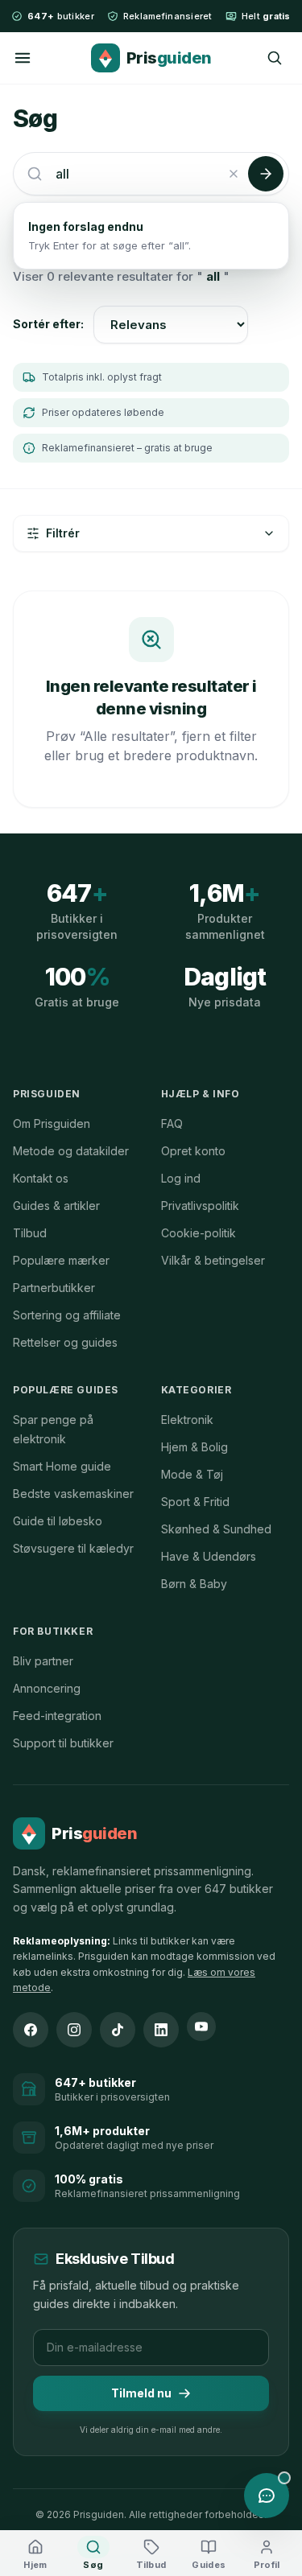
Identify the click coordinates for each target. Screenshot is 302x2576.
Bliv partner (43, 1661)
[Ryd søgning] (234, 174)
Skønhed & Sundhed (216, 1529)
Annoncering (47, 1688)
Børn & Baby (194, 1584)
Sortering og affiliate (67, 1315)
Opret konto (193, 1151)
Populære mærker (61, 1260)
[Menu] (23, 58)
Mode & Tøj (192, 1474)
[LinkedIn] (161, 2030)
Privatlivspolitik (200, 1206)
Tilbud (30, 1233)
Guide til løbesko (58, 1521)
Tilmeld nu (141, 2393)
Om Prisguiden (52, 1123)
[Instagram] (74, 2030)
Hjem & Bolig (194, 1447)
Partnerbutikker (54, 1288)
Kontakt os (41, 1178)
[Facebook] (31, 2030)
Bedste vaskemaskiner (73, 1494)
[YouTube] (201, 2027)
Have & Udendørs (209, 1556)
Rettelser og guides (65, 1342)
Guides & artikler (56, 1206)
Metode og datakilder (71, 1151)
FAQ (172, 1123)
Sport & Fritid (195, 1502)
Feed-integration (57, 1716)
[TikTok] (118, 2030)
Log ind (181, 1178)
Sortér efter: (48, 324)
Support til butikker (63, 1743)
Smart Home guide (62, 1466)
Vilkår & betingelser (213, 1260)
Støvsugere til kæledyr (73, 1548)
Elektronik (187, 1420)
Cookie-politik (199, 1233)
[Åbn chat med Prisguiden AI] (267, 2496)
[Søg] (275, 58)
